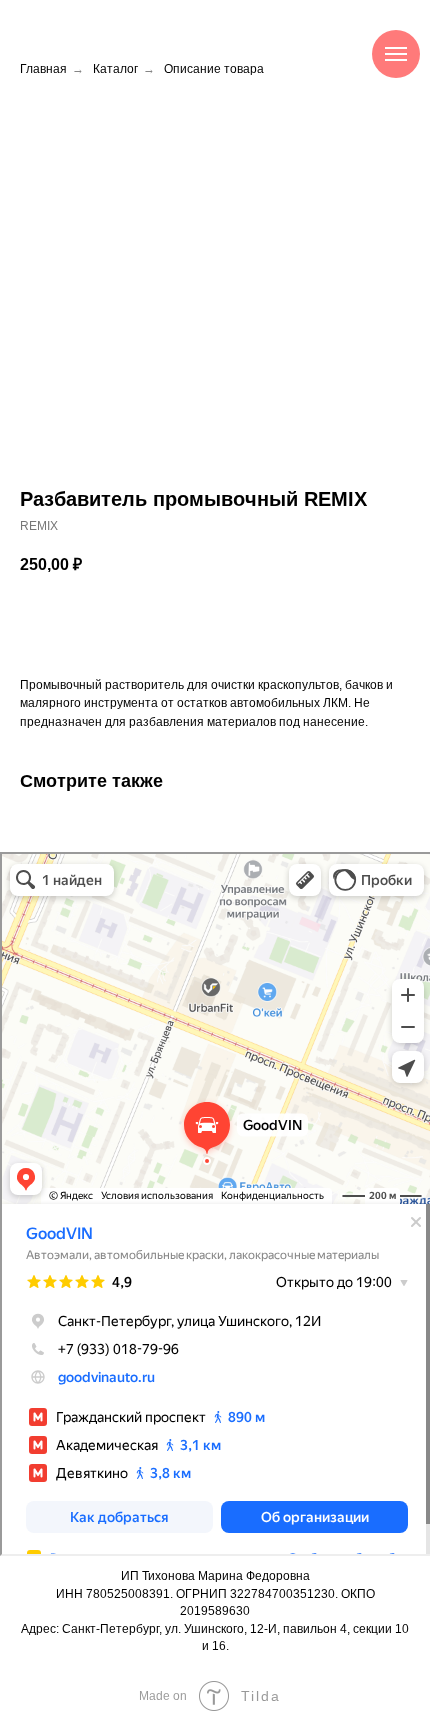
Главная (43, 69)
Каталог (115, 69)
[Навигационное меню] (396, 54)
